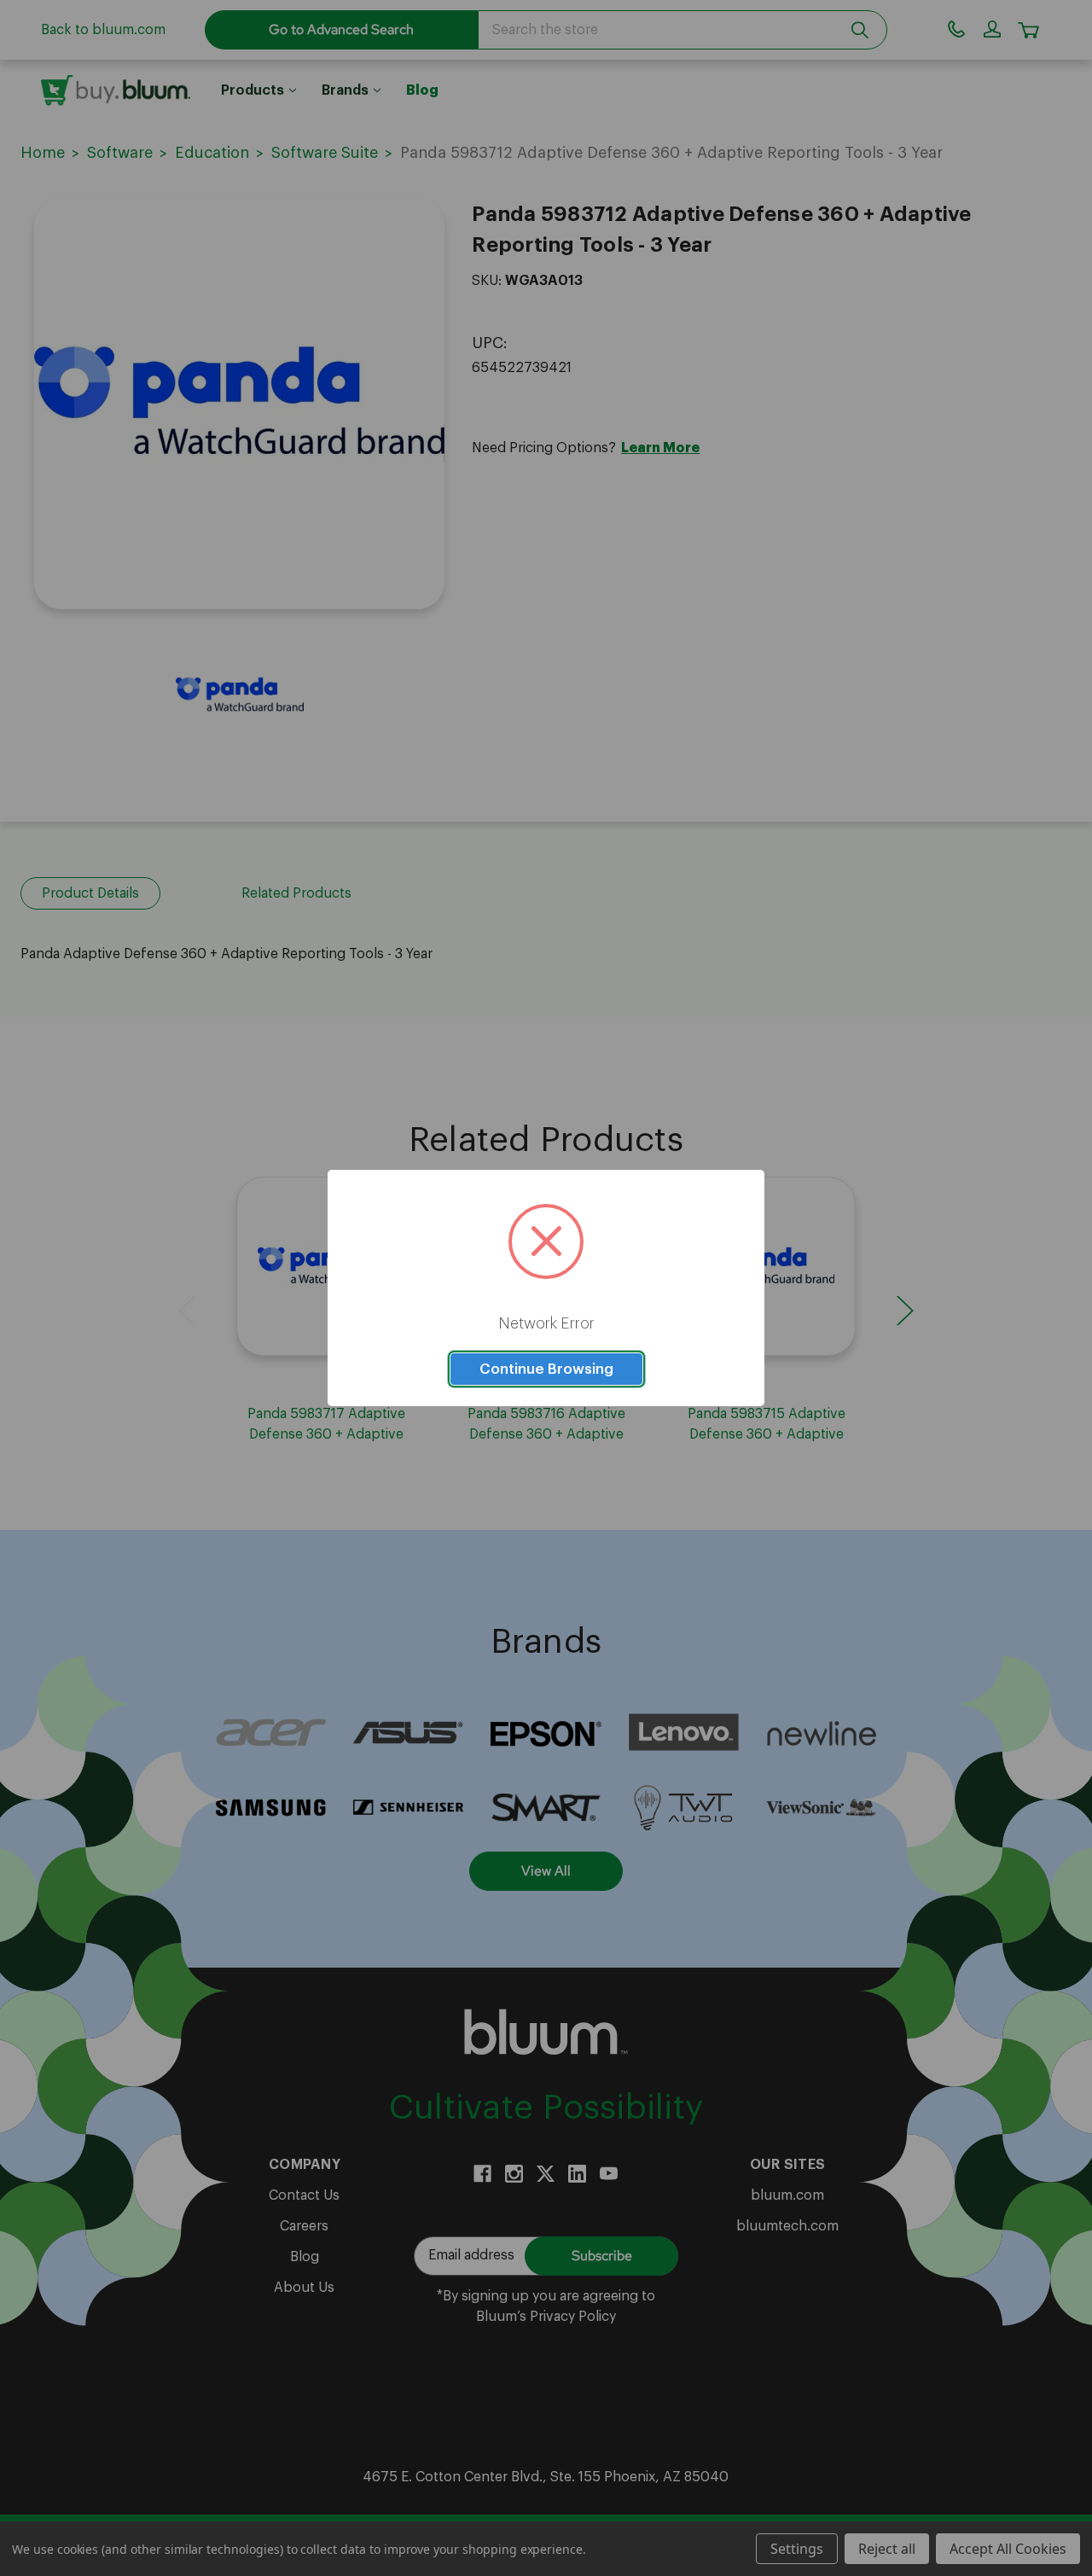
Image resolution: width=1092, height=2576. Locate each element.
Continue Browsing (546, 1369)
